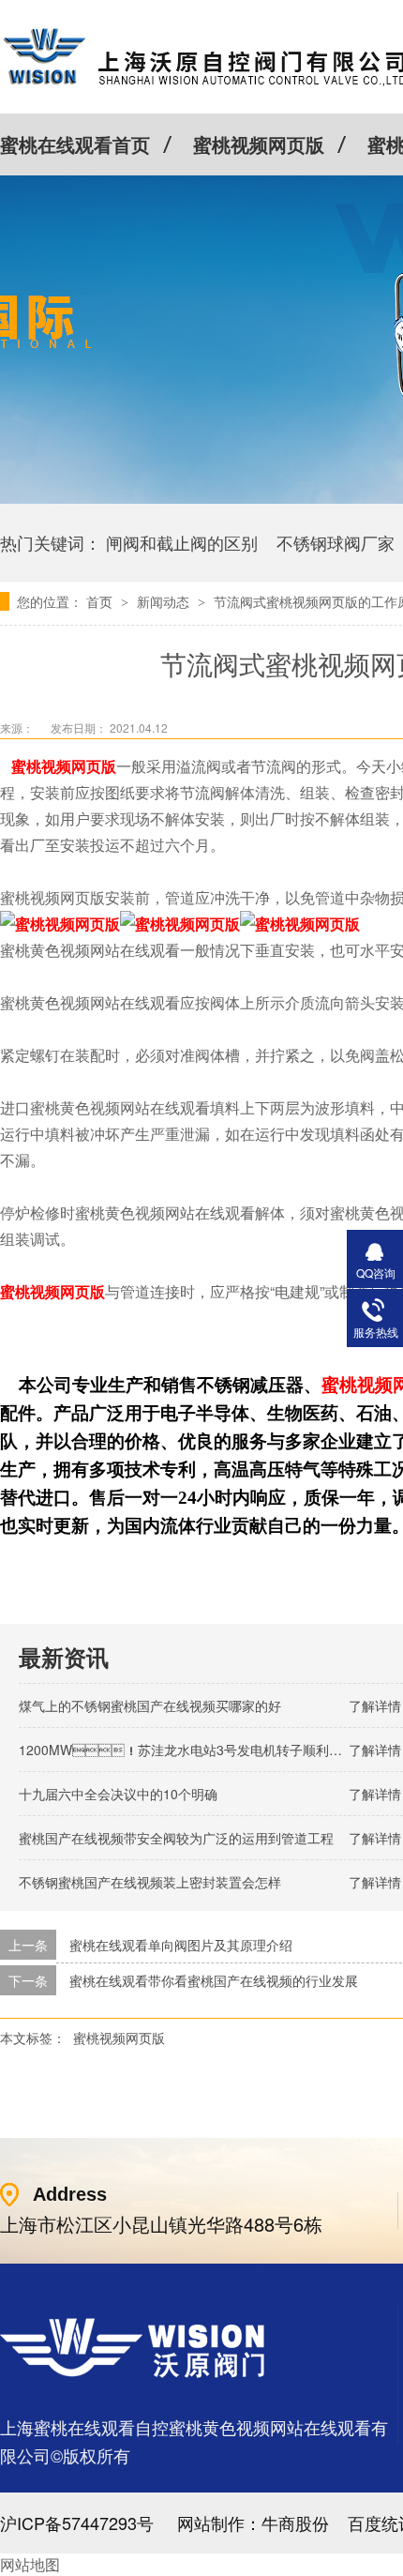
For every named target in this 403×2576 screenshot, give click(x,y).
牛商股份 (295, 2523)
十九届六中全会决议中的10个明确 (118, 1794)
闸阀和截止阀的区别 (182, 542)
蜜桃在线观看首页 (75, 144)
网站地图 (30, 2564)
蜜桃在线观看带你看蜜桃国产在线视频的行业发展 (214, 1980)
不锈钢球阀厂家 (336, 542)
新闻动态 (165, 601)
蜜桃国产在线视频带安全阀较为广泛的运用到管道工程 (176, 1838)
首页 (101, 601)
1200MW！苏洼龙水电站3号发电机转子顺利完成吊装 (200, 1750)
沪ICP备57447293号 (77, 2523)
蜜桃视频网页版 (259, 144)
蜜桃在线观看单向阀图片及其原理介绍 (181, 1945)
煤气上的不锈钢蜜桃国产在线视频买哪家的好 (150, 1705)
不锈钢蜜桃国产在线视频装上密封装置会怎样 (150, 1882)
